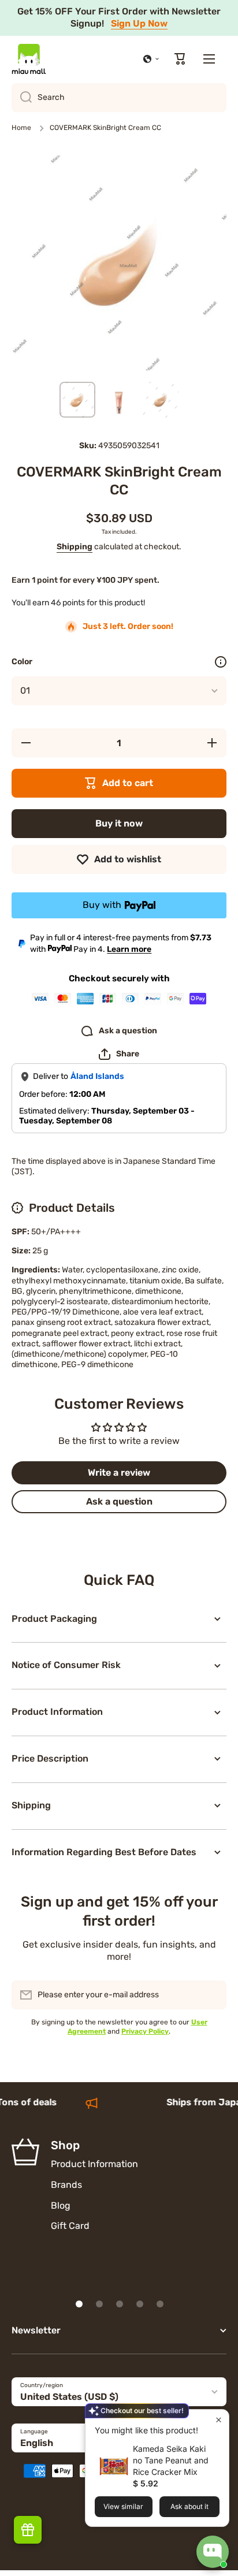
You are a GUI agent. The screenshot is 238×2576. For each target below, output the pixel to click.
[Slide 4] (140, 2304)
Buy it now (119, 823)
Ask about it (189, 2506)
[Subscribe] (212, 1995)
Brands (66, 2185)
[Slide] (221, 662)
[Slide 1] (79, 2304)
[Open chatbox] (213, 2552)
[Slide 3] (120, 2304)
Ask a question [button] (119, 1501)
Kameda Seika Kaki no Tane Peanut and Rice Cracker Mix (171, 2460)
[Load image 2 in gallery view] (119, 400)
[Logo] (29, 59)
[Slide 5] (160, 2304)
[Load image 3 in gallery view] (161, 400)
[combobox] (119, 98)
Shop (65, 2145)
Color (22, 662)
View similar (123, 2506)
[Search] (22, 98)
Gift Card (70, 2226)
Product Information (94, 2164)
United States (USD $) (69, 2397)
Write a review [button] (119, 1473)
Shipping (75, 547)
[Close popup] (219, 2420)
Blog (61, 2205)
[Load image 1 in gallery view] (77, 400)
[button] (151, 59)
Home (21, 128)
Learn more (129, 949)
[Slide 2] (99, 2304)
